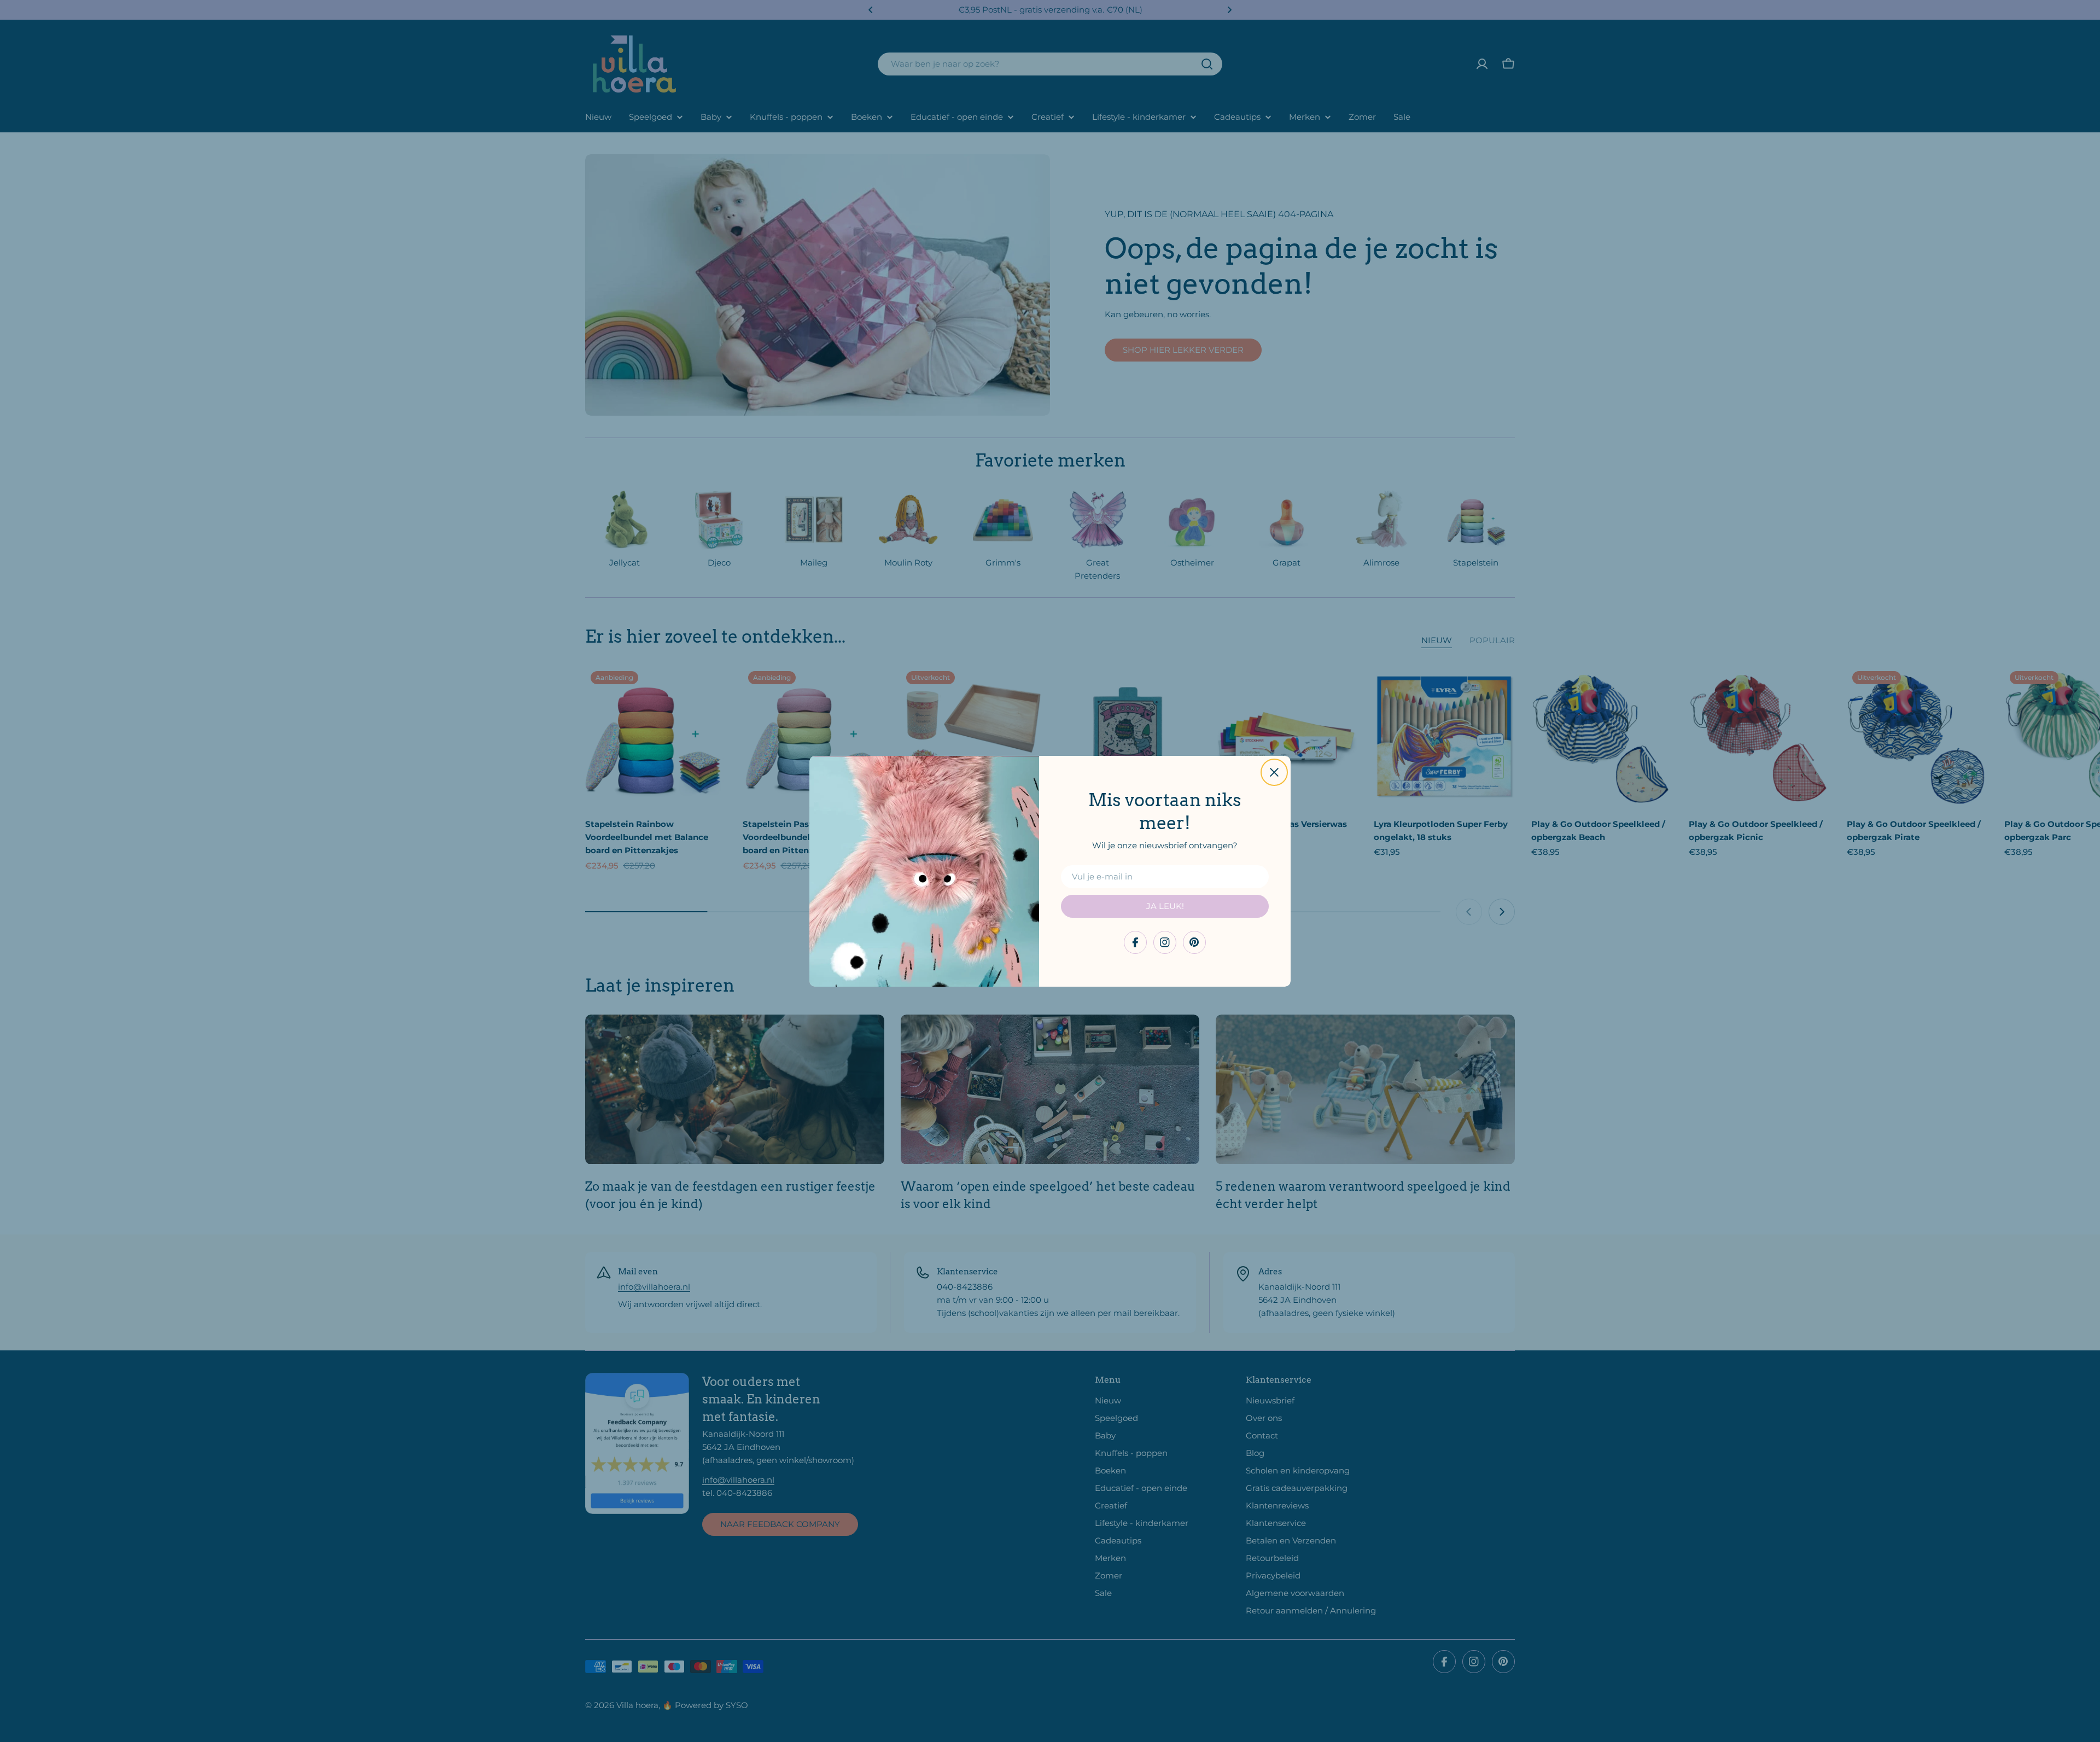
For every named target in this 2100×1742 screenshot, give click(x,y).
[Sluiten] (1274, 772)
